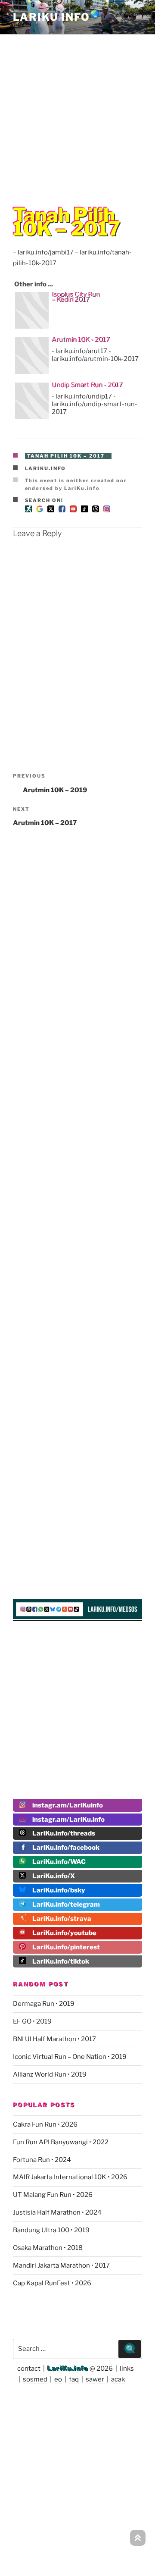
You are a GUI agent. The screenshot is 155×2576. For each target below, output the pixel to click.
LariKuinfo (57, 17)
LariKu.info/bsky (59, 1890)
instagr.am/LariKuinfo (68, 1805)
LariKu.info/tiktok (61, 1961)
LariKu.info (46, 468)
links (127, 2369)
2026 (105, 2369)
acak (118, 2379)
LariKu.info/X (54, 1876)
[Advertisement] (77, 113)
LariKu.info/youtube (64, 1933)
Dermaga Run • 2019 (44, 2004)
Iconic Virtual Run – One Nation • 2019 (70, 2057)
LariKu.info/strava (62, 1919)
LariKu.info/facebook (66, 1848)
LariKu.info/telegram (66, 1905)
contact (29, 2369)
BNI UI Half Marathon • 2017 (54, 2039)
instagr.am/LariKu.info (68, 1820)
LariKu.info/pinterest (66, 1947)
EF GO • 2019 (32, 2021)
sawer (95, 2379)
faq (74, 2379)
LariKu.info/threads (64, 1833)
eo (58, 2379)
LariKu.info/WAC (59, 1862)
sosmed (35, 2379)
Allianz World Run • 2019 (50, 2074)
